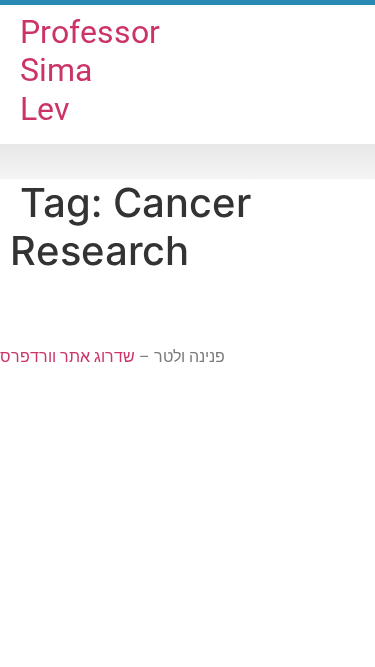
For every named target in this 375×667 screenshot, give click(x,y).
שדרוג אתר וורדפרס (67, 356)
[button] (187, 161)
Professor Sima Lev (90, 70)
